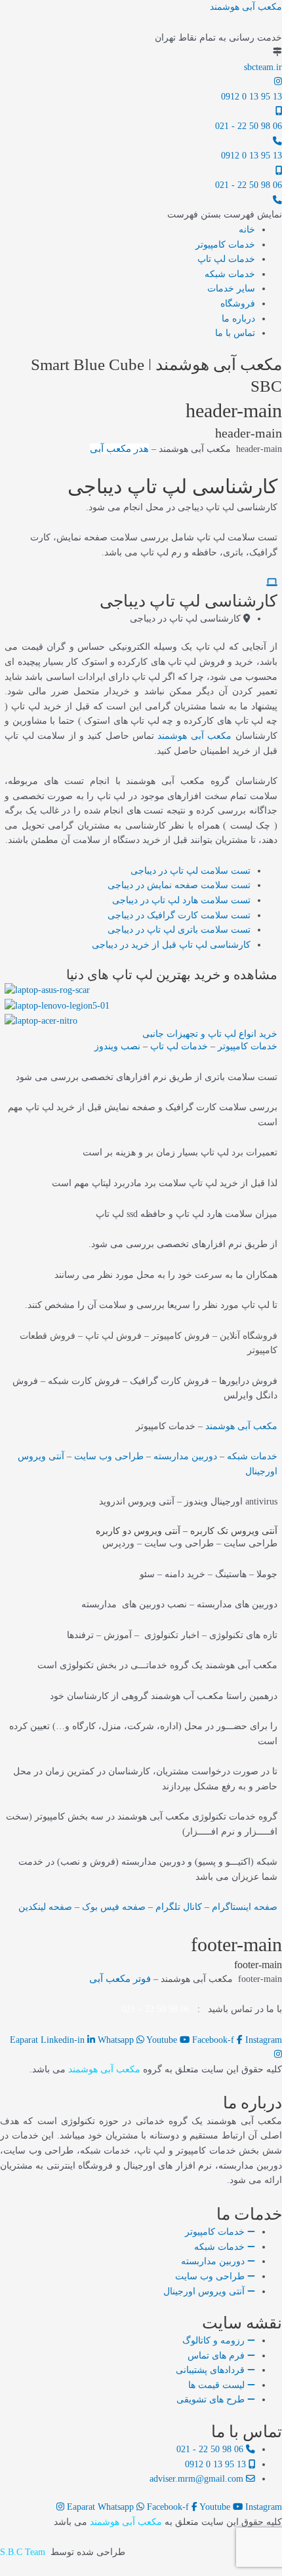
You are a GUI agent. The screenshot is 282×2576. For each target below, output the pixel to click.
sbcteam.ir (263, 67)
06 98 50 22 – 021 (155, 2009)
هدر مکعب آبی (119, 449)
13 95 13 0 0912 (252, 97)
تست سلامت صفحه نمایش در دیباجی (179, 885)
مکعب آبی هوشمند (246, 7)
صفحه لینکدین (45, 1907)
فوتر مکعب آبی (120, 1979)
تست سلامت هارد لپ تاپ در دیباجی (181, 900)
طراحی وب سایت (109, 1456)
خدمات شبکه (230, 274)
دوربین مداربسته (185, 1456)
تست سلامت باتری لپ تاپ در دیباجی (179, 930)
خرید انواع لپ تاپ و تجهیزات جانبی (210, 1034)
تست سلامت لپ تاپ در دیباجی (191, 871)
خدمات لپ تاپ (226, 259)
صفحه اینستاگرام (245, 1907)
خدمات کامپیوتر (225, 245)
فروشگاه (238, 304)
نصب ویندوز (117, 1046)
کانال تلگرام (179, 1907)
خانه (247, 230)
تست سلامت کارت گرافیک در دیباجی (179, 915)
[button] (225, 215)
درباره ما (238, 319)
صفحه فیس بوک (114, 1907)
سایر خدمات (231, 289)
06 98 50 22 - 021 (249, 126)
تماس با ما (235, 333)
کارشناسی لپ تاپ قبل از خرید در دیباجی (171, 945)
